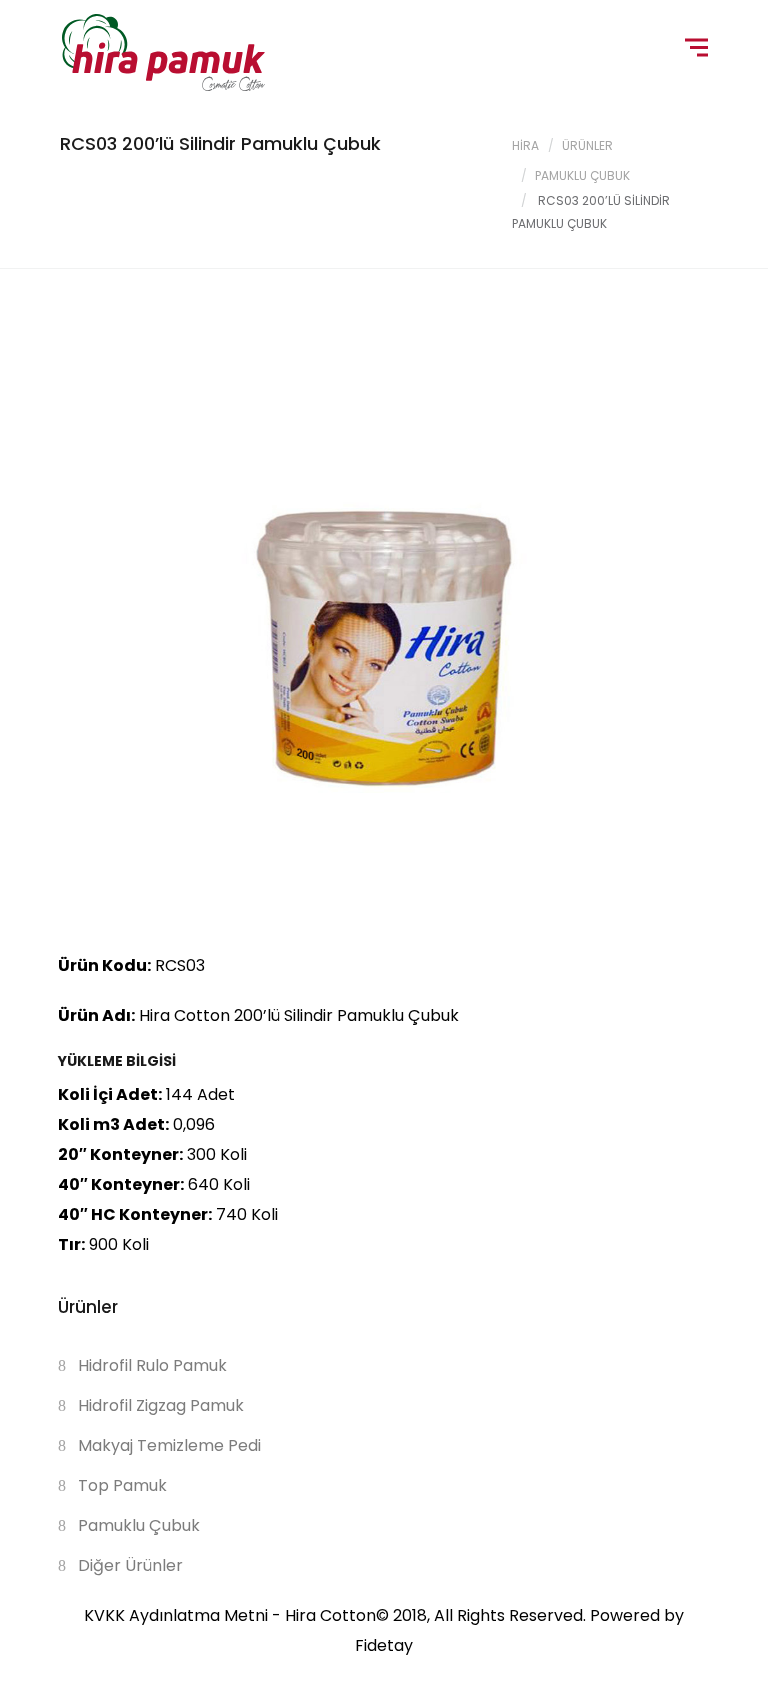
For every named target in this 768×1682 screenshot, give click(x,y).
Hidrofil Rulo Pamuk (152, 1365)
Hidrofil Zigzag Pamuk (161, 1405)
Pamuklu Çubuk (582, 175)
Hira (525, 145)
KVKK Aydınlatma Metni (176, 1615)
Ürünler (587, 145)
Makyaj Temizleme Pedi (169, 1445)
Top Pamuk (122, 1485)
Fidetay (384, 1645)
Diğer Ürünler (130, 1565)
